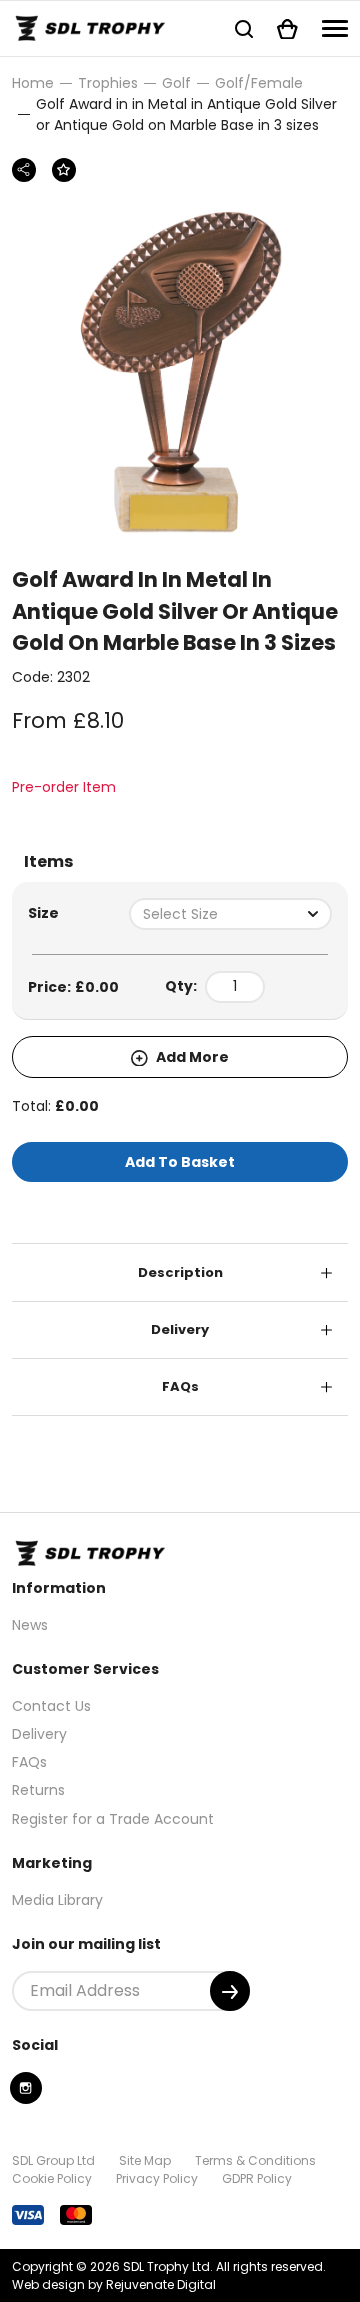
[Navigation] (335, 28)
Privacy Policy (157, 2178)
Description (180, 1272)
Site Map (145, 2160)
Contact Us (51, 1706)
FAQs (180, 1386)
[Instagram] (26, 2088)
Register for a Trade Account (113, 1819)
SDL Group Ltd (53, 2160)
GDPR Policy (257, 2178)
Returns (38, 1790)
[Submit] (230, 1991)
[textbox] (230, 914)
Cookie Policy (52, 2178)
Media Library (57, 1900)
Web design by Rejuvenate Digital (114, 2284)
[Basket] (287, 28)
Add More (191, 1057)
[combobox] (230, 914)
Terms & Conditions (255, 2160)
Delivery (180, 1329)
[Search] (244, 28)
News (30, 1625)
